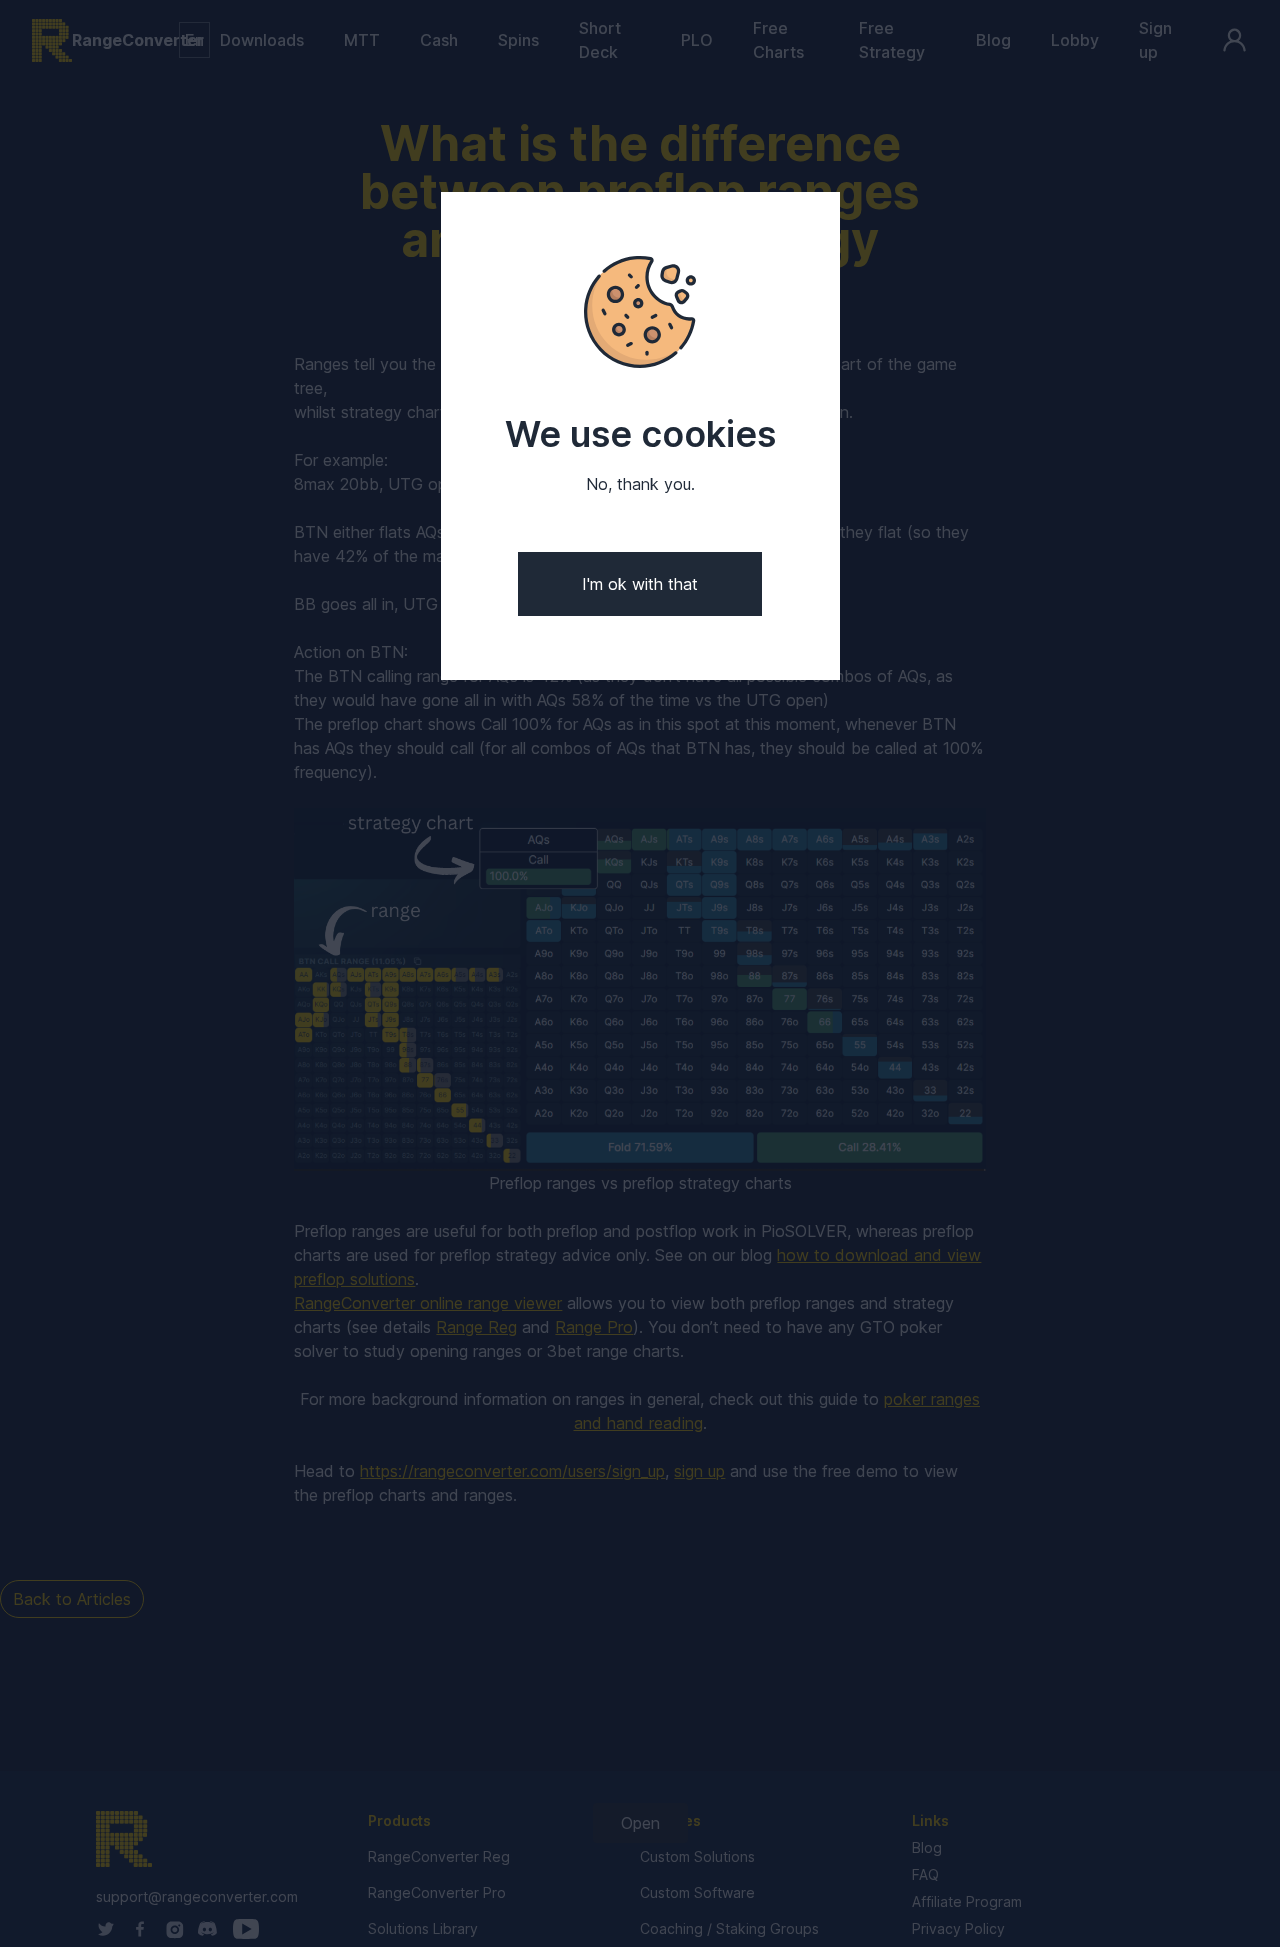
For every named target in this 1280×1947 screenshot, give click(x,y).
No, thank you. (640, 484)
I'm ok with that (640, 584)
